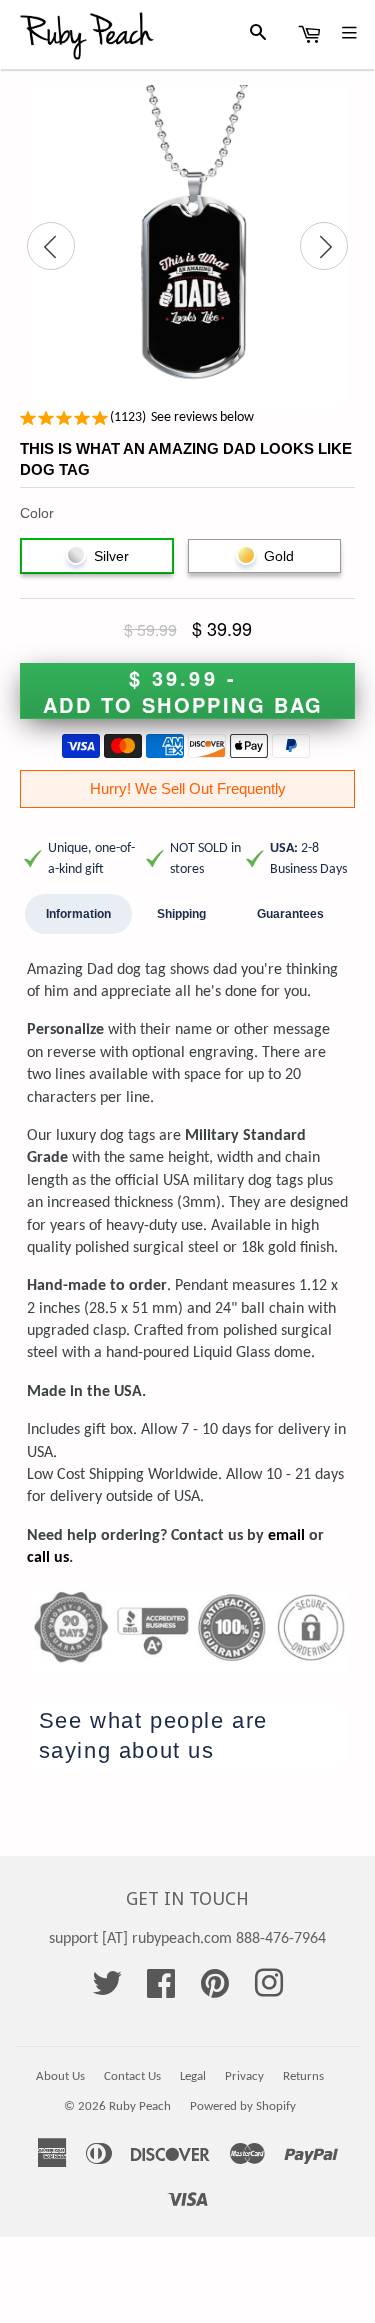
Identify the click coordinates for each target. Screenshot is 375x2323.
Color (37, 513)
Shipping (181, 914)
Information (78, 914)
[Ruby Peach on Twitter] (107, 1991)
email (286, 1536)
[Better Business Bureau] (188, 1597)
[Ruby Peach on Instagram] (269, 1991)
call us (48, 1558)
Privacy (244, 2076)
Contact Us (132, 2076)
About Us (60, 2076)
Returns (303, 2076)
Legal (193, 2076)
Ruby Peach (140, 2106)
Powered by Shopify (243, 2106)
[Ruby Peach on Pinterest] (215, 1991)
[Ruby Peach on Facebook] (161, 1991)
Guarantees (290, 914)
